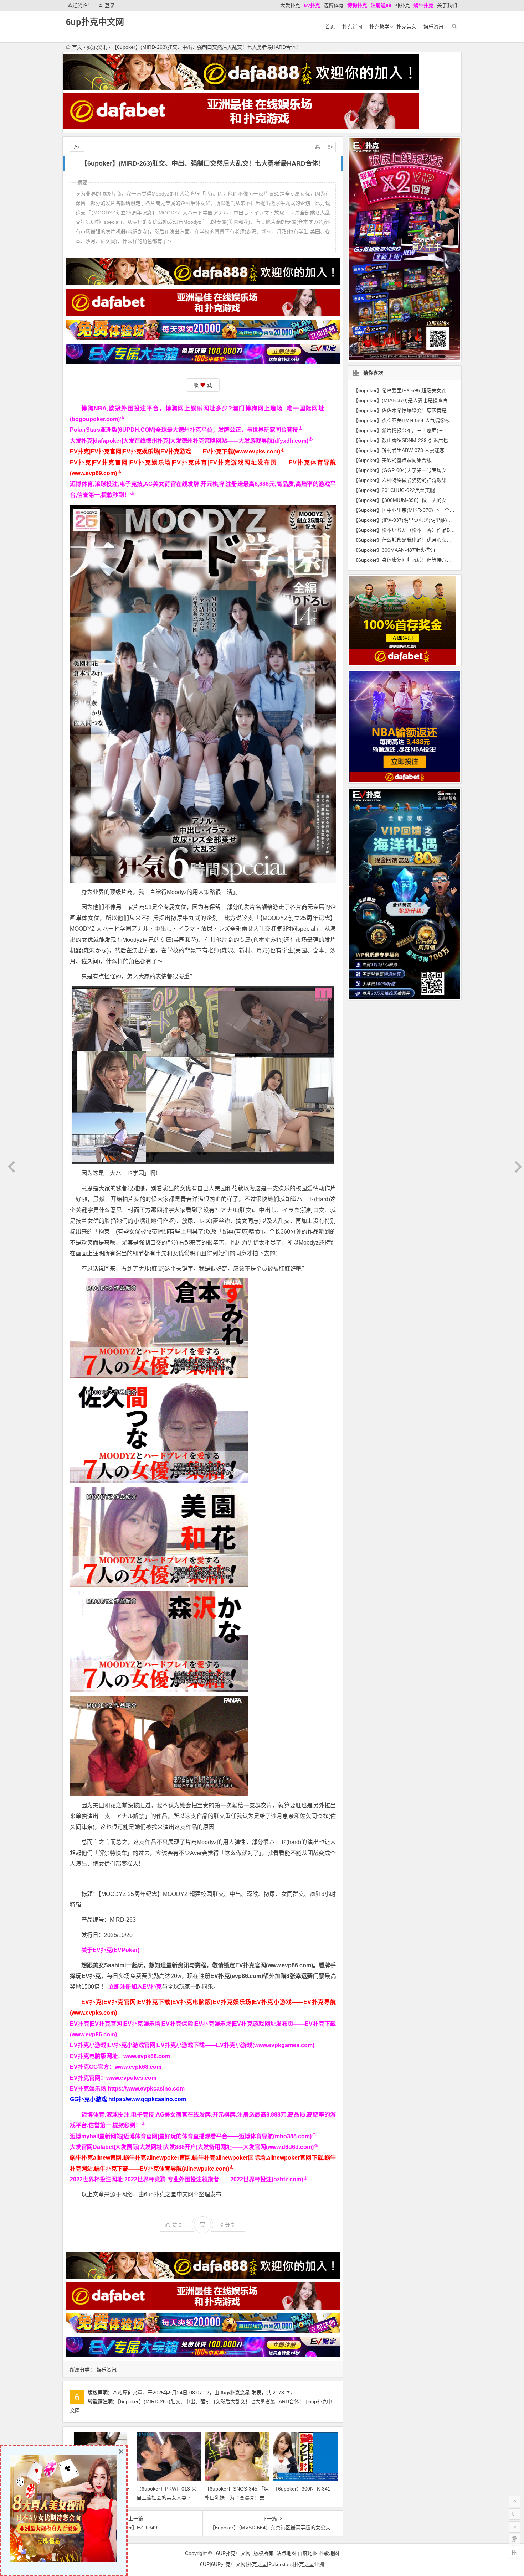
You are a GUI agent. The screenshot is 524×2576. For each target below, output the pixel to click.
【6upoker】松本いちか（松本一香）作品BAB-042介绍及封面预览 (427, 530)
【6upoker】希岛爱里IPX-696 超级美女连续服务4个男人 (416, 390)
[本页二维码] (515, 2552)
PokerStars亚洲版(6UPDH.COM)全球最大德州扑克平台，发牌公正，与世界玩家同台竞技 (184, 430)
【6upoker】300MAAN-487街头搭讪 (394, 550)
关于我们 (447, 5)
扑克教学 (379, 27)
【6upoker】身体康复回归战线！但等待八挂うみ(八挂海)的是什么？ (429, 560)
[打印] (318, 147)
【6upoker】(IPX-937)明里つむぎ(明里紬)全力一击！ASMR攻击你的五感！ (437, 520)
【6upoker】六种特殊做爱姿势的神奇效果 (400, 480)
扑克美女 (406, 27)
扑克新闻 (352, 27)
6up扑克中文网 (95, 22)
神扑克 (402, 5)
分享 (230, 2225)
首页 (330, 27)
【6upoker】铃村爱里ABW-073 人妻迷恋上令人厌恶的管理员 (421, 450)
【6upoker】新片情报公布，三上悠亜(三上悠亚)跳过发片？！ (422, 430)
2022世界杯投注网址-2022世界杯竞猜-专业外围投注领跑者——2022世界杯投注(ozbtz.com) (186, 2179)
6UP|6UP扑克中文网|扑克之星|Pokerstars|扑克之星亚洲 (262, 2564)
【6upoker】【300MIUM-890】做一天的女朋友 (405, 500)
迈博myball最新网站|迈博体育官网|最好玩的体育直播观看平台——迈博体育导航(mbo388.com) (191, 2136)
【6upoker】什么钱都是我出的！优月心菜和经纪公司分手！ (420, 540)
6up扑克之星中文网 (169, 2194)
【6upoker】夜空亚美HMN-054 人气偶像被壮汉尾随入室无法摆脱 (427, 420)
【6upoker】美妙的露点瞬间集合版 (392, 460)
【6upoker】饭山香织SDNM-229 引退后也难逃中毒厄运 (416, 440)
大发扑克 (290, 5)
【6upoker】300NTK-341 (302, 2489)
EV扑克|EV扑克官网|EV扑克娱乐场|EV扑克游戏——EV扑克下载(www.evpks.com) (175, 451)
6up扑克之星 (235, 2393)
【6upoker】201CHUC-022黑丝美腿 (394, 490)
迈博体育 (334, 5)
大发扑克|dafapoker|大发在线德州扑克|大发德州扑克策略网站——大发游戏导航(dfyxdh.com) (189, 441)
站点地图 (286, 2553)
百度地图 (308, 2553)
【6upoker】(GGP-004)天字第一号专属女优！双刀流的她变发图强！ (430, 470)
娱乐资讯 (433, 27)
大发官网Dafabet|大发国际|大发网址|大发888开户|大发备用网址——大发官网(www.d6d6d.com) (192, 2147)
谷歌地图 (329, 2553)
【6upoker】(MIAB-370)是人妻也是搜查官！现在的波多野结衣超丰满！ (433, 400)
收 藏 (203, 385)
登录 (110, 5)
